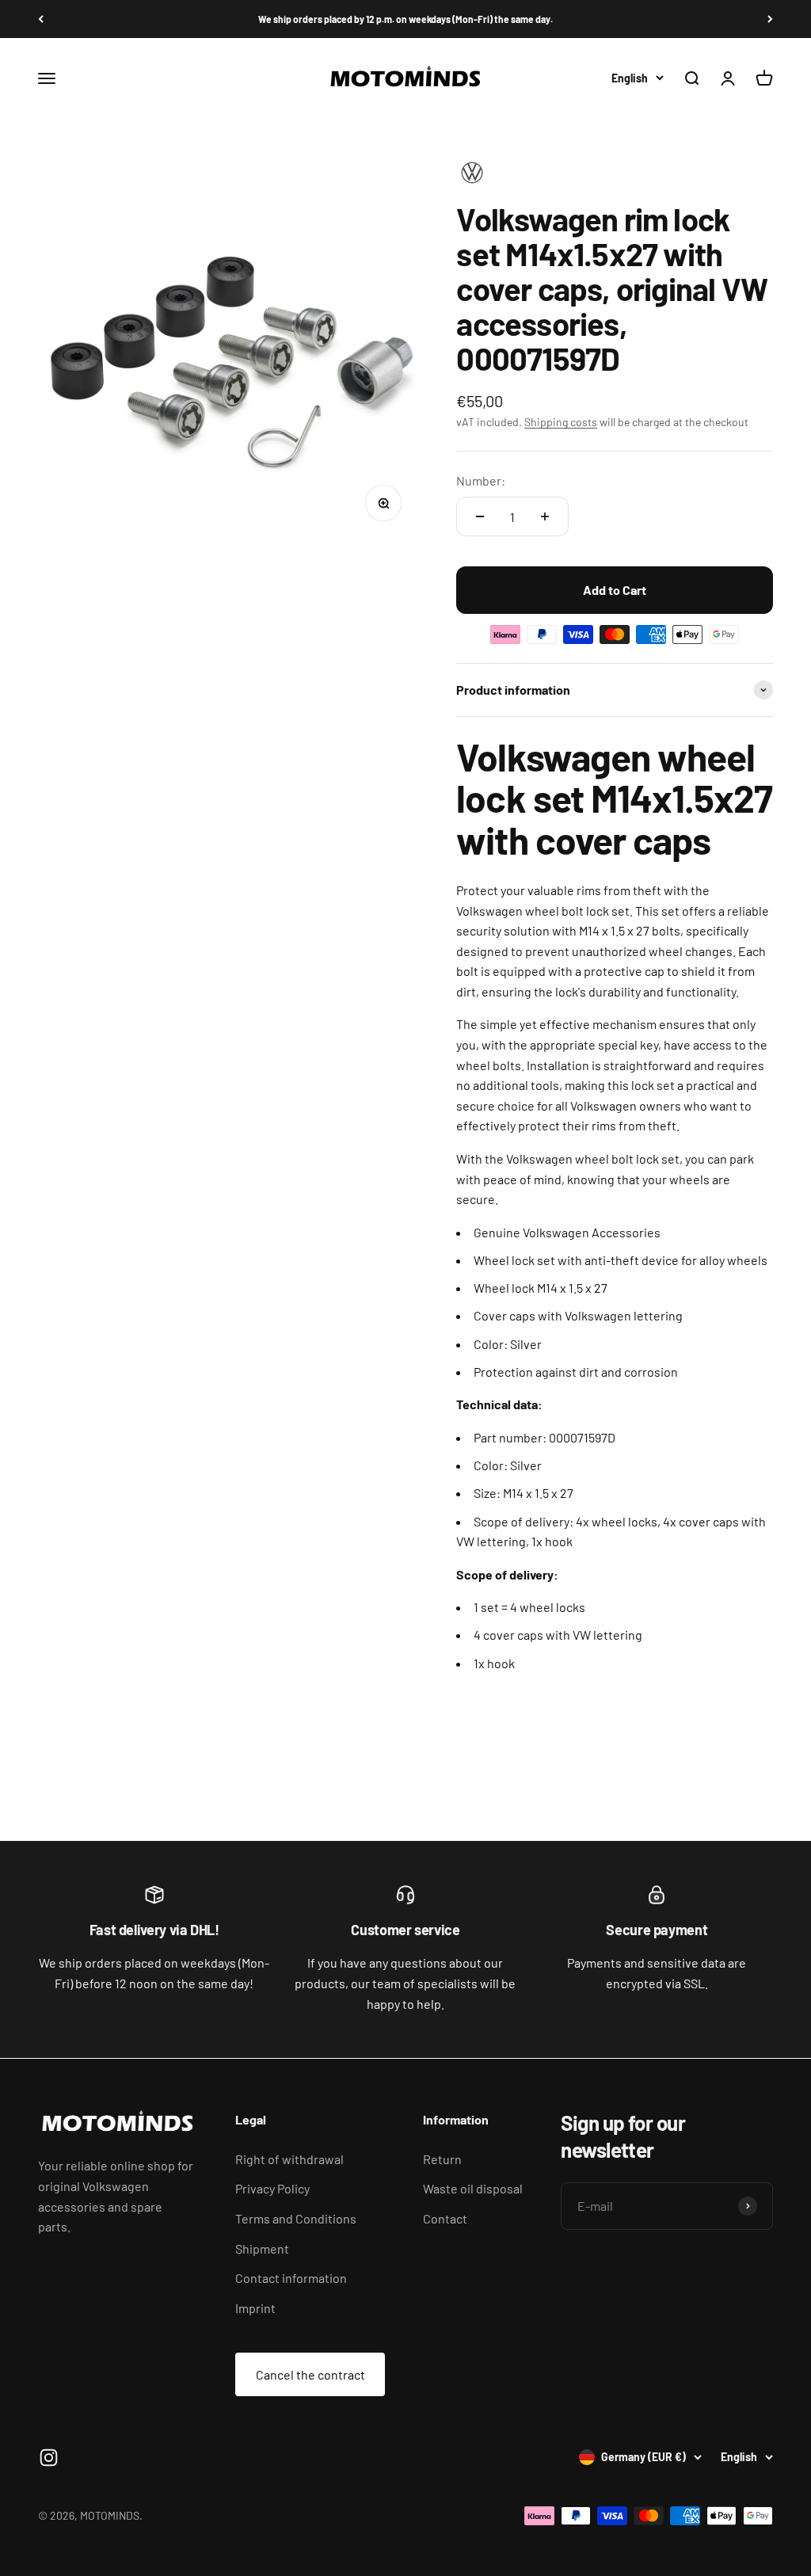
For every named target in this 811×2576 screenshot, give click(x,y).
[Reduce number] (480, 516)
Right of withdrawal (289, 2159)
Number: (481, 480)
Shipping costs (561, 422)
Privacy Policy (272, 2188)
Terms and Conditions (296, 2218)
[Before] (770, 19)
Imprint (255, 2308)
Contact (445, 2218)
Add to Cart (615, 590)
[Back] (41, 19)
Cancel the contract (310, 2374)
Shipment (262, 2248)
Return (442, 2159)
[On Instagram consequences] (49, 2458)
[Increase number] (545, 516)
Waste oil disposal (473, 2188)
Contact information (291, 2278)
